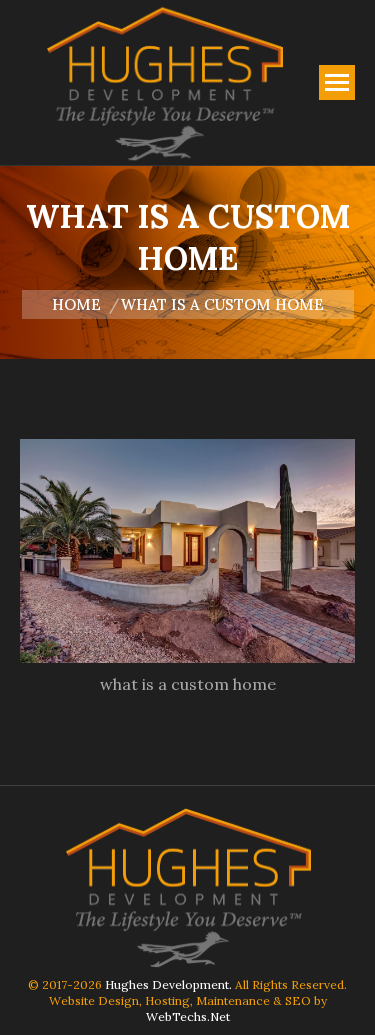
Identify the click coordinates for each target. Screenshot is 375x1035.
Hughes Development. (168, 984)
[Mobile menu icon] (337, 82)
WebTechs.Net (188, 1016)
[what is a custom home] (187, 550)
